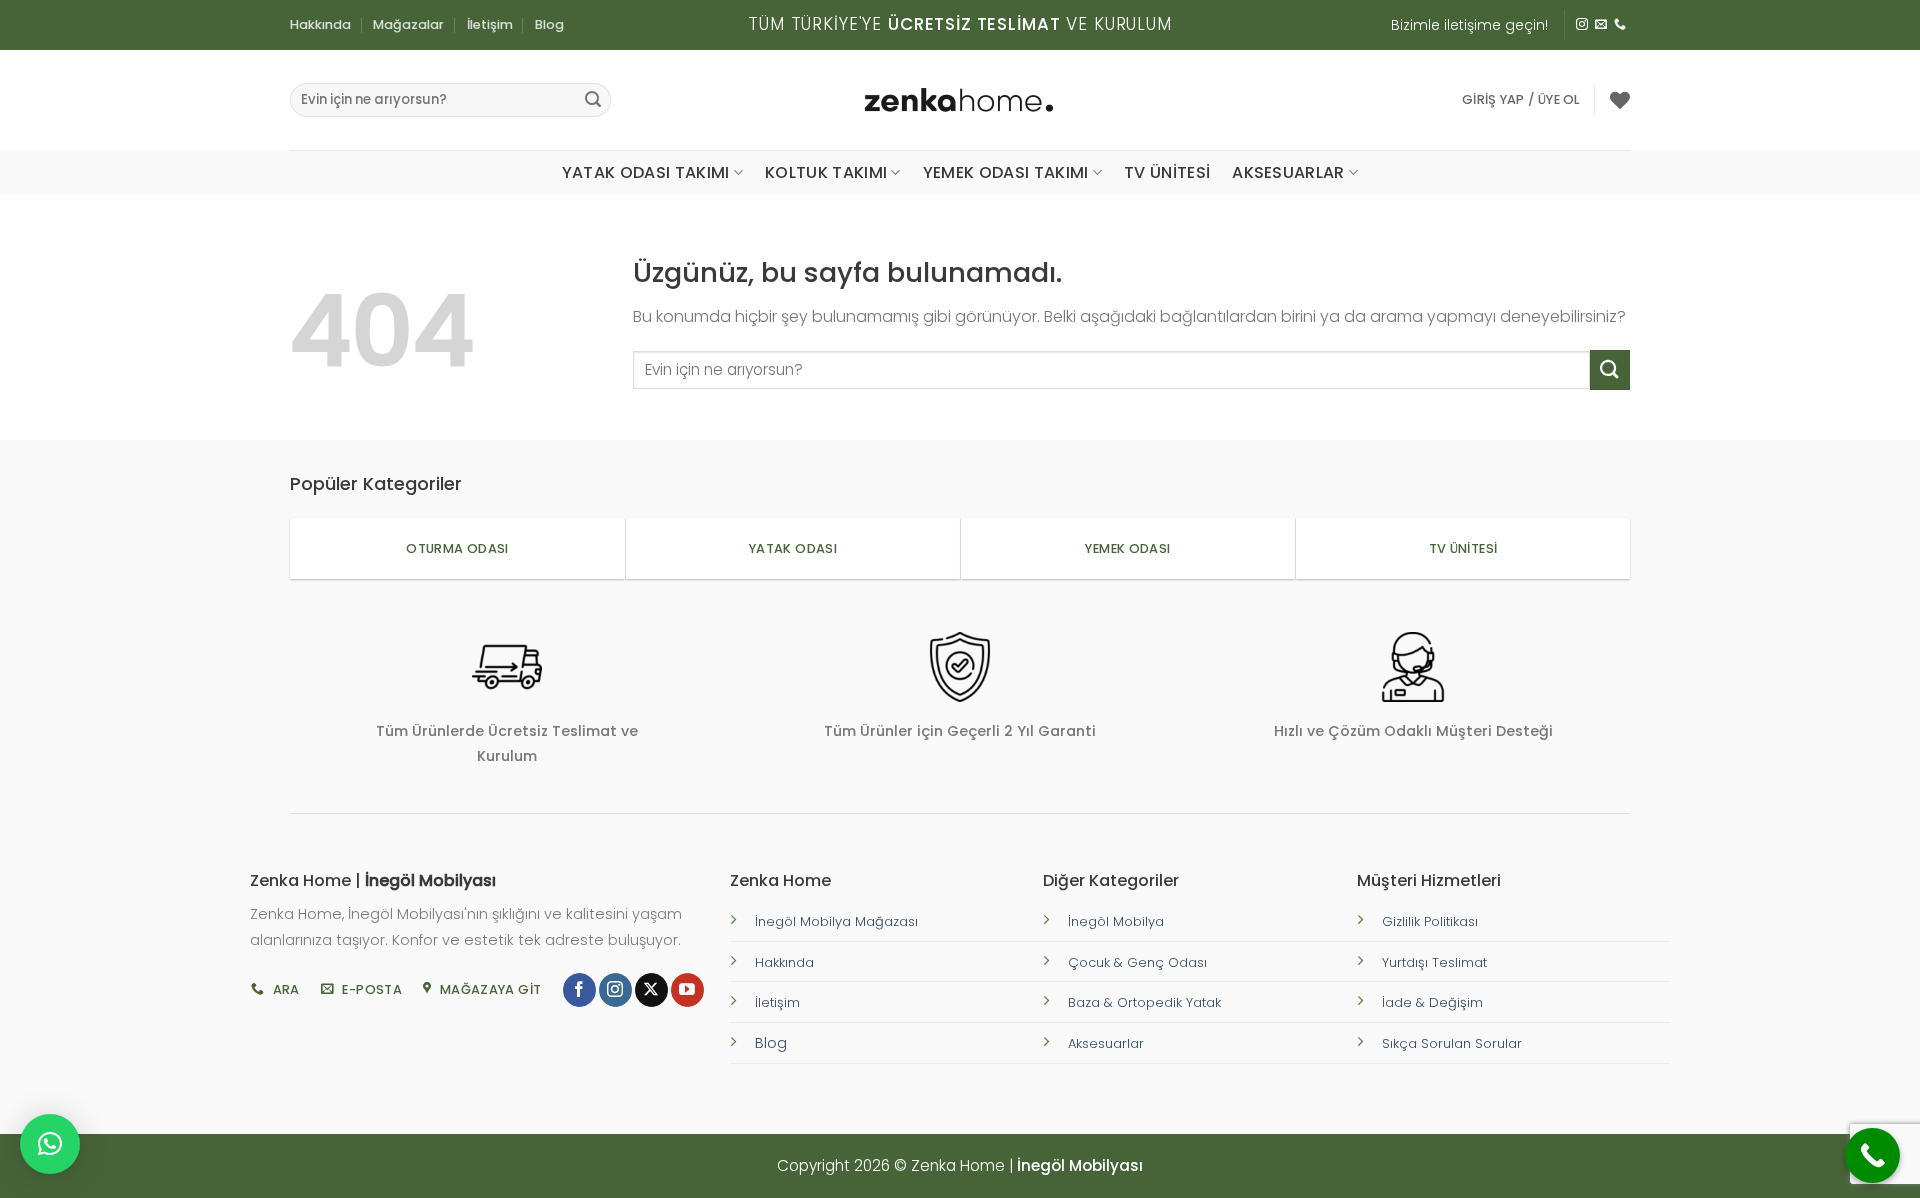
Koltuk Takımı (826, 172)
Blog (549, 24)
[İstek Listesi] (1620, 100)
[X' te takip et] (651, 990)
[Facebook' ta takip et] (579, 990)
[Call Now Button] (1872, 1155)
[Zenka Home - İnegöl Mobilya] (960, 100)
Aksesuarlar (1288, 172)
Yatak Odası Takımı (646, 172)
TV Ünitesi (1167, 172)
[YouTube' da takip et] (687, 990)
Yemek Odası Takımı (1006, 172)
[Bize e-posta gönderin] (1601, 25)
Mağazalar (408, 24)
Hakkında (320, 24)
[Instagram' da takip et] (1582, 25)
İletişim (490, 24)
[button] (1521, 100)
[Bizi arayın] (1620, 25)
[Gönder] (593, 100)
